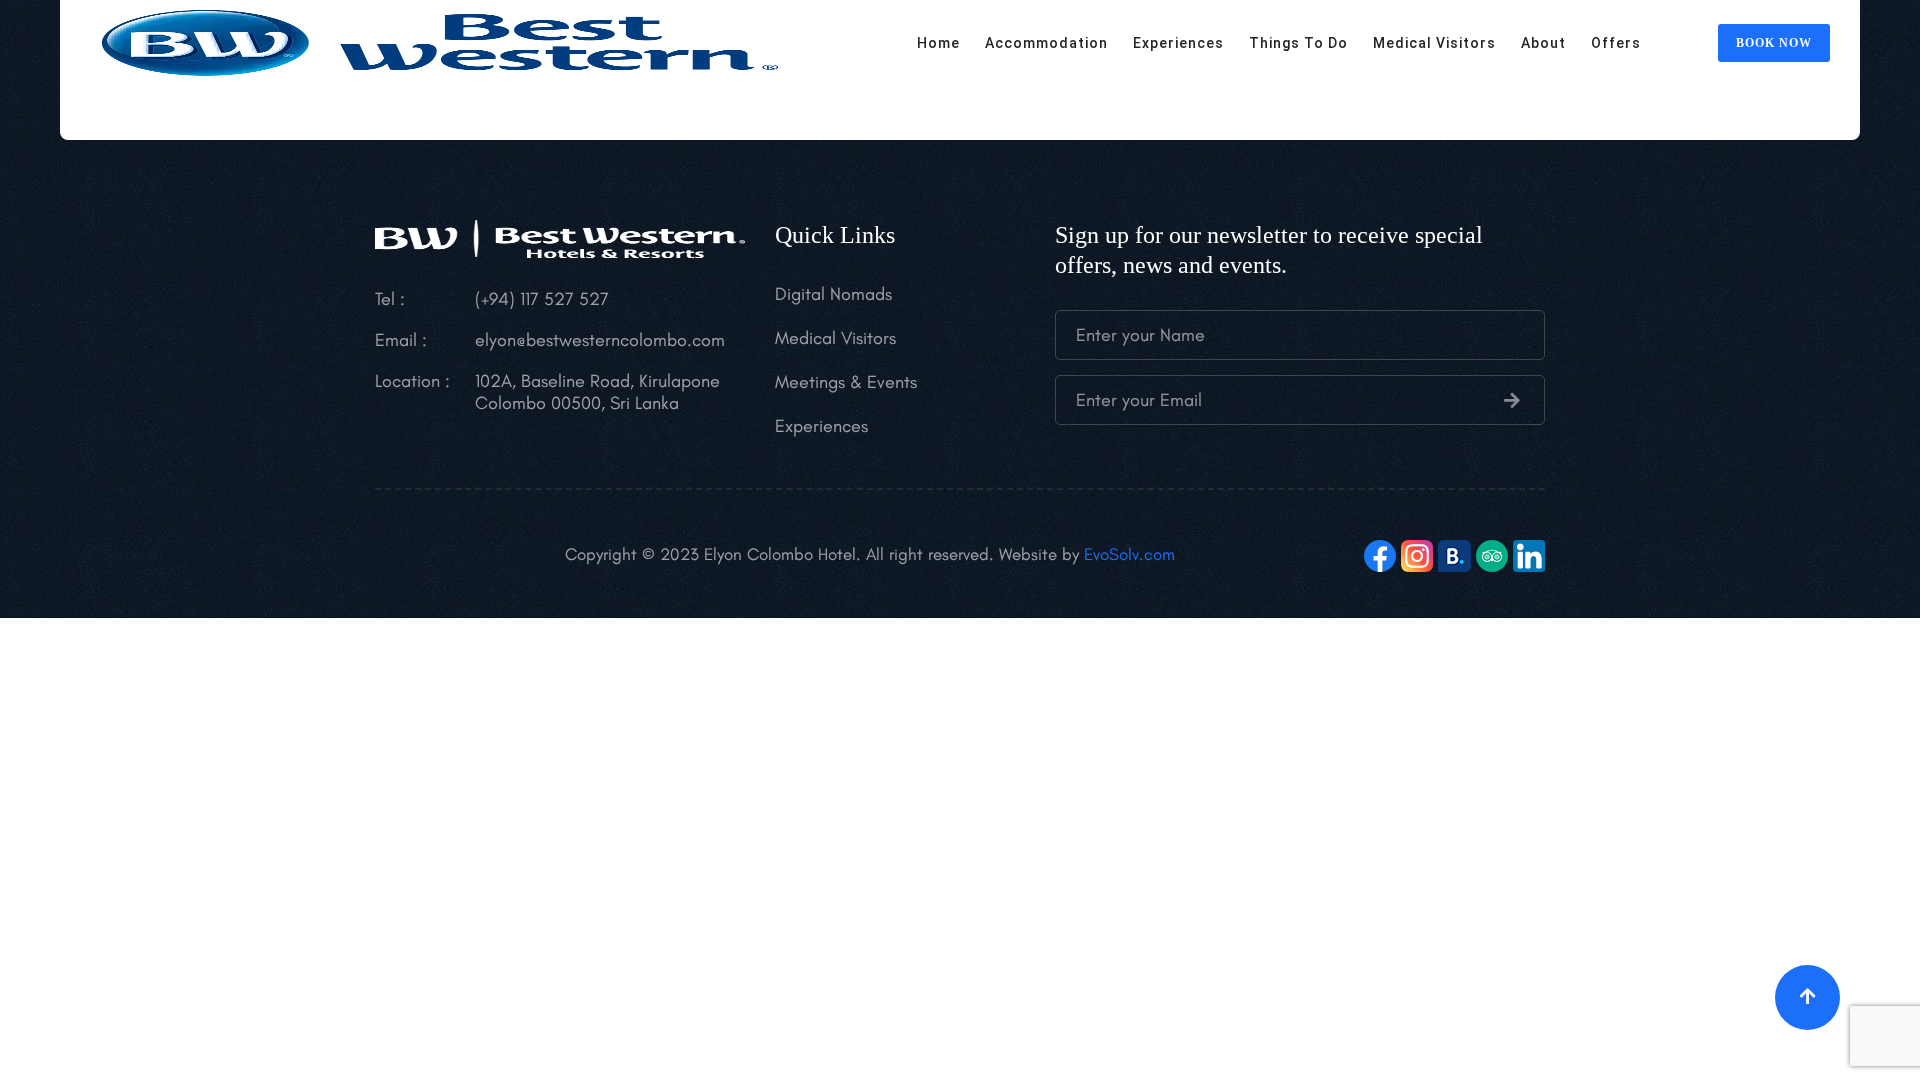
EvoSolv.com (1129, 554)
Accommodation (1046, 43)
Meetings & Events (846, 382)
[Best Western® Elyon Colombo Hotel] (440, 40)
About (1543, 43)
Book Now (1774, 43)
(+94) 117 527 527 (542, 299)
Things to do (1298, 43)
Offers (1616, 43)
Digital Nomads (833, 294)
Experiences (1178, 43)
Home (938, 43)
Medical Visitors (1434, 43)
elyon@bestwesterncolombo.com (600, 340)
